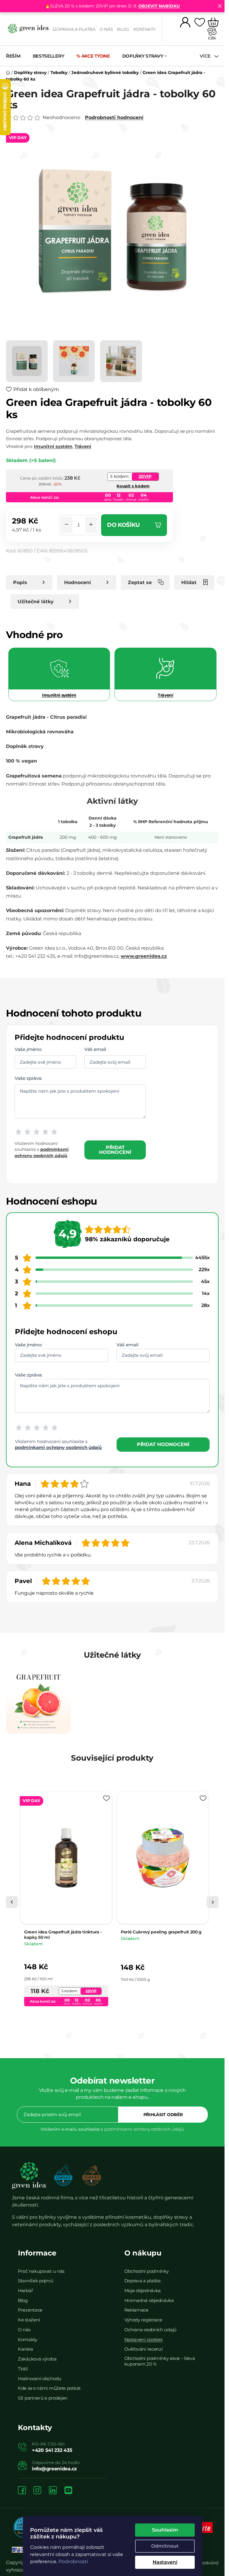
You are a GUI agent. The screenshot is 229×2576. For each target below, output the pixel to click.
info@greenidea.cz (54, 2469)
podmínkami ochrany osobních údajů (58, 1447)
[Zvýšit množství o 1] (91, 525)
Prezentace (30, 2310)
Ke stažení (29, 2320)
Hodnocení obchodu (40, 2379)
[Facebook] (22, 2491)
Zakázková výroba (37, 2359)
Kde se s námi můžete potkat (49, 2388)
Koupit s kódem (133, 486)
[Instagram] (37, 2491)
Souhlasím (165, 2530)
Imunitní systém (53, 446)
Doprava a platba (74, 29)
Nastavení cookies (143, 2339)
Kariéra (25, 2349)
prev (12, 1902)
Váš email (95, 1049)
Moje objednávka (143, 2291)
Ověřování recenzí (144, 2349)
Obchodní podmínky (147, 2271)
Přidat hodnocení (115, 1150)
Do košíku (123, 525)
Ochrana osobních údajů (150, 2330)
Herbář (25, 2291)
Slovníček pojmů (36, 2281)
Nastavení (165, 2562)
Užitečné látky (36, 602)
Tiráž (23, 2369)
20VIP (145, 476)
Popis (20, 582)
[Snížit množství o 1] (66, 525)
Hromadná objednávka (149, 2300)
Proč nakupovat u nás (41, 2271)
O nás (106, 29)
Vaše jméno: (28, 1049)
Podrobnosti (73, 2562)
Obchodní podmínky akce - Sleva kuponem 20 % (160, 2361)
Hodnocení (78, 582)
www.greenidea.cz (144, 956)
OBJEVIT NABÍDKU (159, 6)
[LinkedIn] (53, 2491)
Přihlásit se (163, 2115)
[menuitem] (16, 56)
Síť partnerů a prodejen (43, 2398)
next (213, 1902)
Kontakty (144, 29)
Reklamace (136, 2310)
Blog (123, 29)
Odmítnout (165, 2546)
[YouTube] (68, 2491)
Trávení (83, 446)
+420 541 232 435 (52, 2450)
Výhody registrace (143, 2320)
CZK (212, 38)
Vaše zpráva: (28, 1078)
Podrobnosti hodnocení (114, 117)
